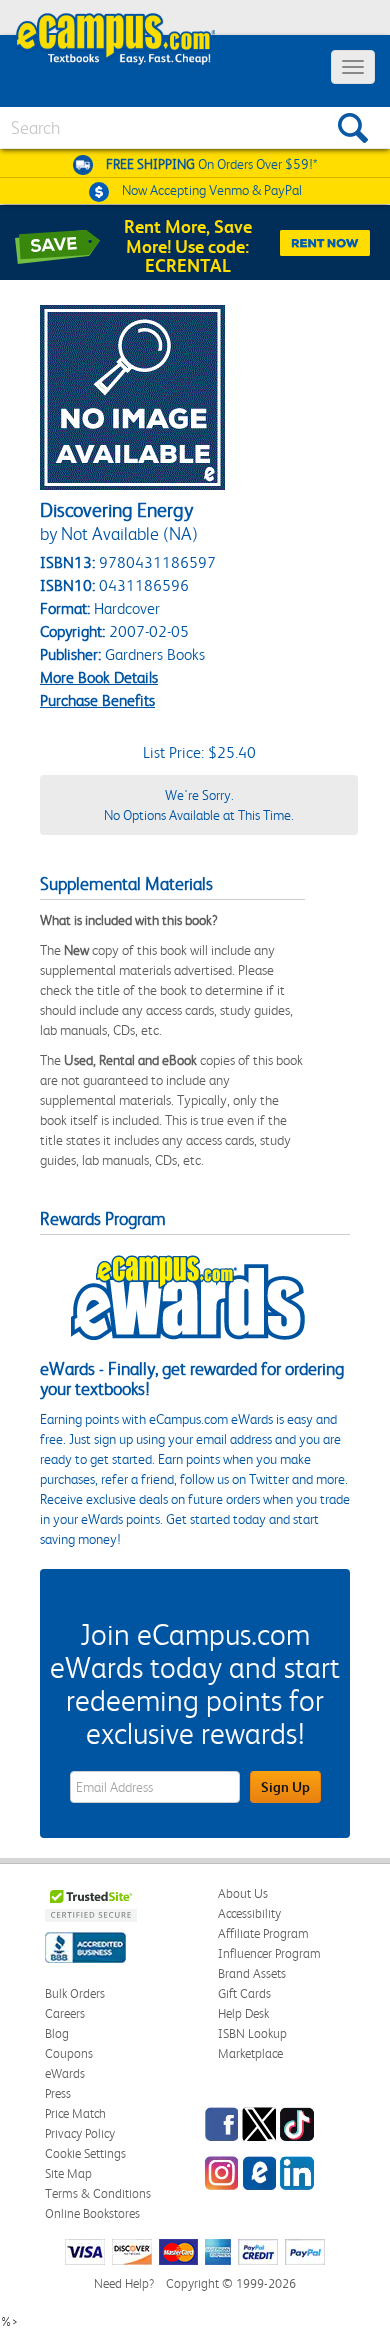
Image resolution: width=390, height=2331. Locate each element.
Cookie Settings (85, 2153)
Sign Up (285, 1787)
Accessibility (249, 1913)
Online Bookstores (92, 2213)
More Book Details (99, 677)
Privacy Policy (80, 2133)
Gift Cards (244, 1993)
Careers (65, 2013)
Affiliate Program (263, 1933)
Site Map (68, 2173)
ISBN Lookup (252, 2033)
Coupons (69, 2053)
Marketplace (250, 2053)
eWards (65, 2073)
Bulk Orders (75, 1993)
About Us (243, 1893)
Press (58, 2093)
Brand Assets (252, 1973)
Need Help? (124, 2283)
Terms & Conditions (98, 2193)
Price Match (75, 2113)
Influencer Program (269, 1953)
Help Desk (243, 2013)
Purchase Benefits (97, 700)
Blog (57, 2033)
